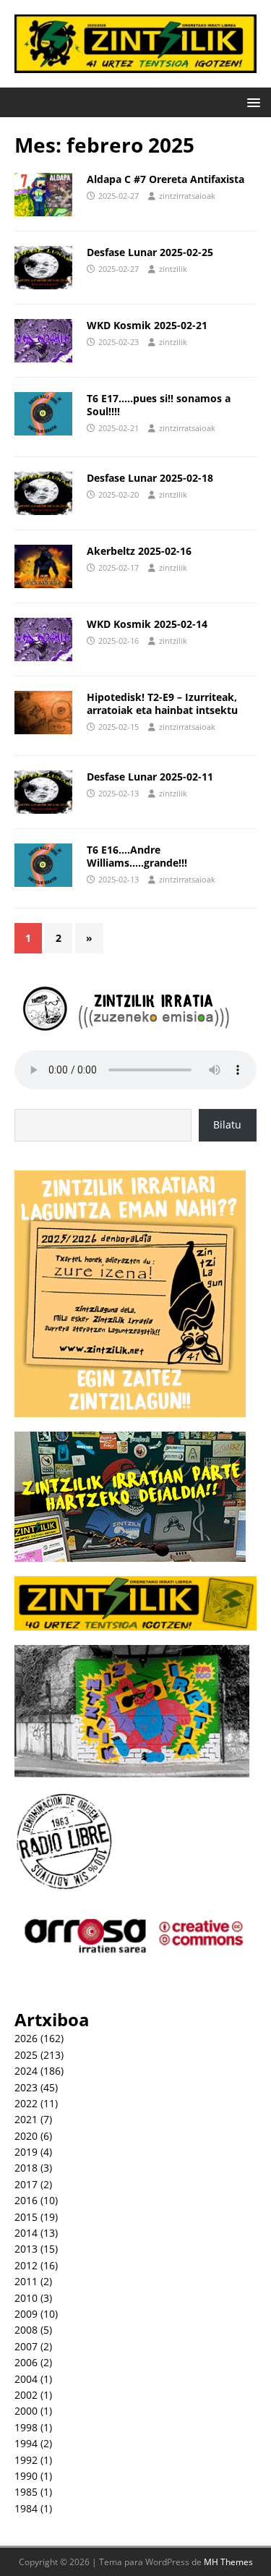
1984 (26, 2508)
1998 (26, 2427)
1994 (26, 2443)
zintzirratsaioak (187, 196)
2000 (26, 2411)
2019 (26, 2152)
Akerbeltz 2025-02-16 (139, 551)
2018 (26, 2168)
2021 (26, 2119)
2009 (26, 2314)
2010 (26, 2298)
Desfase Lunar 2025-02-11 (150, 777)
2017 (26, 2184)
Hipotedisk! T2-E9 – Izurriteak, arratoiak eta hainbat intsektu (162, 703)
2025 (26, 2055)
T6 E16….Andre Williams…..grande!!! (137, 856)
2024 (26, 2071)
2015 (26, 2217)
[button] (251, 102)
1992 (26, 2460)
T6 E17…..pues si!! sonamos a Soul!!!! (159, 405)
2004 (26, 2379)
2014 (26, 2233)
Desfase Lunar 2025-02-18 (150, 478)
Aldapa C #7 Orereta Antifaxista (165, 179)
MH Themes (228, 2562)
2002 (26, 2395)
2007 (26, 2346)
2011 (26, 2281)
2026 (26, 2038)
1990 (26, 2476)
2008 (26, 2330)
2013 (26, 2249)
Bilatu (227, 1125)
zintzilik (173, 269)
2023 (26, 2087)
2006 (26, 2362)
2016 (26, 2200)
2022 (26, 2103)
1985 (26, 2492)
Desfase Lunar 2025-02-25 (150, 252)
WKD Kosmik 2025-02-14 (147, 624)
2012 (26, 2265)
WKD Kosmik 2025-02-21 (147, 325)
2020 (26, 2136)
